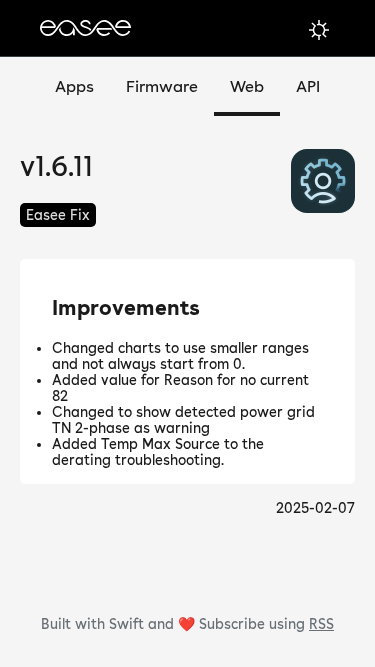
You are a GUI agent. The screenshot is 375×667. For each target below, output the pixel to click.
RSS (321, 624)
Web (247, 86)
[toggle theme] (319, 30)
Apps (74, 86)
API (308, 86)
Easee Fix (58, 215)
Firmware (162, 86)
